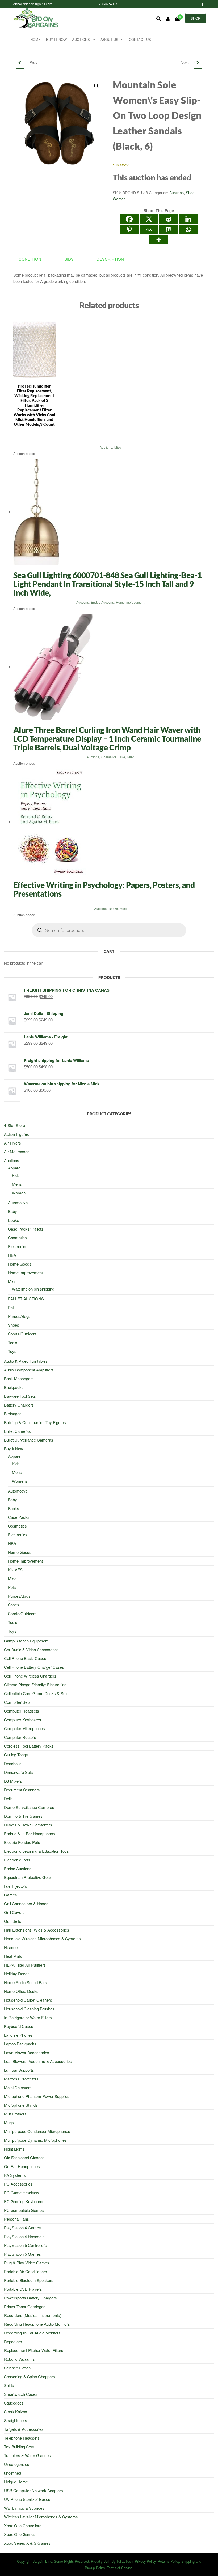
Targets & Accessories (24, 2429)
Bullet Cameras (17, 1431)
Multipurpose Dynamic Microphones (35, 2140)
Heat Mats (13, 1956)
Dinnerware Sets (18, 1772)
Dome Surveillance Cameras (29, 1807)
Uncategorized (17, 2464)
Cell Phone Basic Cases (25, 1658)
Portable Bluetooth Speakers (29, 2280)
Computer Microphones (24, 1728)
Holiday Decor (16, 1974)
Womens (20, 1481)
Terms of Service (120, 2568)
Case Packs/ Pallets (26, 1229)
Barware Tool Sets (20, 1396)
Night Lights (14, 2149)
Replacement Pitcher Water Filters (34, 2350)
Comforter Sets (17, 1702)
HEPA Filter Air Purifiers (25, 1965)
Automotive (18, 1203)
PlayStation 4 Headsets (24, 2236)
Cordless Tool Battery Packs (29, 1746)
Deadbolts (13, 1763)
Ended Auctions (102, 602)
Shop (196, 18)
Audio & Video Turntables (26, 1361)
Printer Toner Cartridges (25, 2306)
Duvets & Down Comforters (28, 1825)
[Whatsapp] (188, 229)
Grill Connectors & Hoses (26, 1904)
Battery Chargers (19, 1405)
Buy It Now (56, 39)
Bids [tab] (69, 259)
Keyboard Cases (19, 2026)
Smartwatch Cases (21, 2394)
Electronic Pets (17, 1860)
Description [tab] (110, 259)
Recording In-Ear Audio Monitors (32, 2333)
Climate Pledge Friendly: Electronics (35, 1685)
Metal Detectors (18, 2087)
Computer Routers (20, 1737)
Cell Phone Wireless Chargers (30, 1676)
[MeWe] (149, 229)
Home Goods (20, 1264)
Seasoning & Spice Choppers (30, 2377)
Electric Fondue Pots (22, 1842)
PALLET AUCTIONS (26, 1299)
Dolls (8, 1798)
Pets (12, 1587)
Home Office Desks (21, 1991)
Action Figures (16, 1134)
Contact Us (140, 39)
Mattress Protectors (21, 2079)
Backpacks (14, 1387)
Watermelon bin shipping (33, 1289)
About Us (109, 39)
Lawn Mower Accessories (27, 2052)
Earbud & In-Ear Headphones (30, 1833)
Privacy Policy (145, 2561)
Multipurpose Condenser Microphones (37, 2131)
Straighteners (16, 2420)
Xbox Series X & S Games (27, 2543)
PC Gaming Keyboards (24, 2201)
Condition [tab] (30, 259)
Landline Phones (18, 2035)
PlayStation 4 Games (22, 2228)
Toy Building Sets (19, 2447)
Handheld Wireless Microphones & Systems (42, 1939)
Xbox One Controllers (23, 2525)
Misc (118, 447)
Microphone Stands (21, 2105)
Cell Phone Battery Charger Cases (34, 1667)
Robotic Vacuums (19, 2359)
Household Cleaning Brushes (29, 2009)
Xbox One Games (20, 2534)
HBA (122, 757)
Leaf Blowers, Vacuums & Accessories (38, 2061)
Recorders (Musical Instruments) (33, 2315)
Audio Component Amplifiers (29, 1370)
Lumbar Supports (19, 2070)
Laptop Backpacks (20, 2044)
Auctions (81, 39)
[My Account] (168, 19)
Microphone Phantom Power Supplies (37, 2096)
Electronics (18, 1246)
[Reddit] (169, 219)
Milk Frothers (15, 2114)
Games (11, 1895)
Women (119, 199)
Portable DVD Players (23, 2289)
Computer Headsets (22, 1711)
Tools (13, 1342)
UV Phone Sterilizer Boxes (27, 2499)
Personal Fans (16, 2219)
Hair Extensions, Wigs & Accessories (37, 1930)
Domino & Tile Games (23, 1816)
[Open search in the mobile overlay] (109, 930)
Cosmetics (109, 757)
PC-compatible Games (24, 2210)
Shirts (9, 2385)
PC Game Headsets (22, 2193)
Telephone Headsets (22, 2438)
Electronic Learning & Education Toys (36, 1851)
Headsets (12, 1947)
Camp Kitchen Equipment (26, 1641)
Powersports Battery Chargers (30, 2298)
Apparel (15, 1168)
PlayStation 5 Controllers (25, 2245)
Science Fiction (17, 2368)
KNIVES (15, 1570)
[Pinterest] (129, 229)
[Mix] (169, 229)
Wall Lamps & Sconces (24, 2508)
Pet (11, 1307)
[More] (159, 240)
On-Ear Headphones (22, 2166)
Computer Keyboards (23, 1720)
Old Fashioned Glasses (24, 2158)
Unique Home (16, 2482)
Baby (12, 1211)
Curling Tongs (16, 1755)
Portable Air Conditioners (26, 2271)
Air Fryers (12, 1143)
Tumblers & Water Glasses (27, 2455)
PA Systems (15, 2175)
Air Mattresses (17, 1152)
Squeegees (14, 2403)
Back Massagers (19, 1379)
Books (113, 908)
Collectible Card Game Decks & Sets (36, 1693)
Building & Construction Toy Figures (35, 1422)
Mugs (9, 2123)
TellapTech (125, 2561)
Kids (16, 1175)
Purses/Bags (19, 1316)
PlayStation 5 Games (22, 2254)
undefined (12, 2473)
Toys (12, 1351)
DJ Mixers (13, 1781)
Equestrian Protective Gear (28, 1877)
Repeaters (13, 2341)
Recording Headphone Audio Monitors (37, 2324)
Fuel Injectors (16, 1886)
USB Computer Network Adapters (33, 2490)
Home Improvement (130, 602)
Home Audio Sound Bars (26, 1982)
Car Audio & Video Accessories (31, 1650)
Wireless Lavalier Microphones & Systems (41, 2517)
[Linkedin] (188, 219)
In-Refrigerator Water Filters (28, 2017)
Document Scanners (22, 1790)
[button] (97, 86)
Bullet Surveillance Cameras (29, 1440)
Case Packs (19, 1517)
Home (35, 39)
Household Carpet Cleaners (28, 2000)
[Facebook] (129, 219)
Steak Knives (16, 2412)
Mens (17, 1184)
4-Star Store (14, 1125)
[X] (149, 219)
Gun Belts (13, 1921)
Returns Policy (168, 2561)
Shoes (191, 193)
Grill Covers (14, 1912)
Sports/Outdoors (22, 1334)
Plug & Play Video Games (27, 2263)
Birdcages (13, 1414)
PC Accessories (18, 2184)
